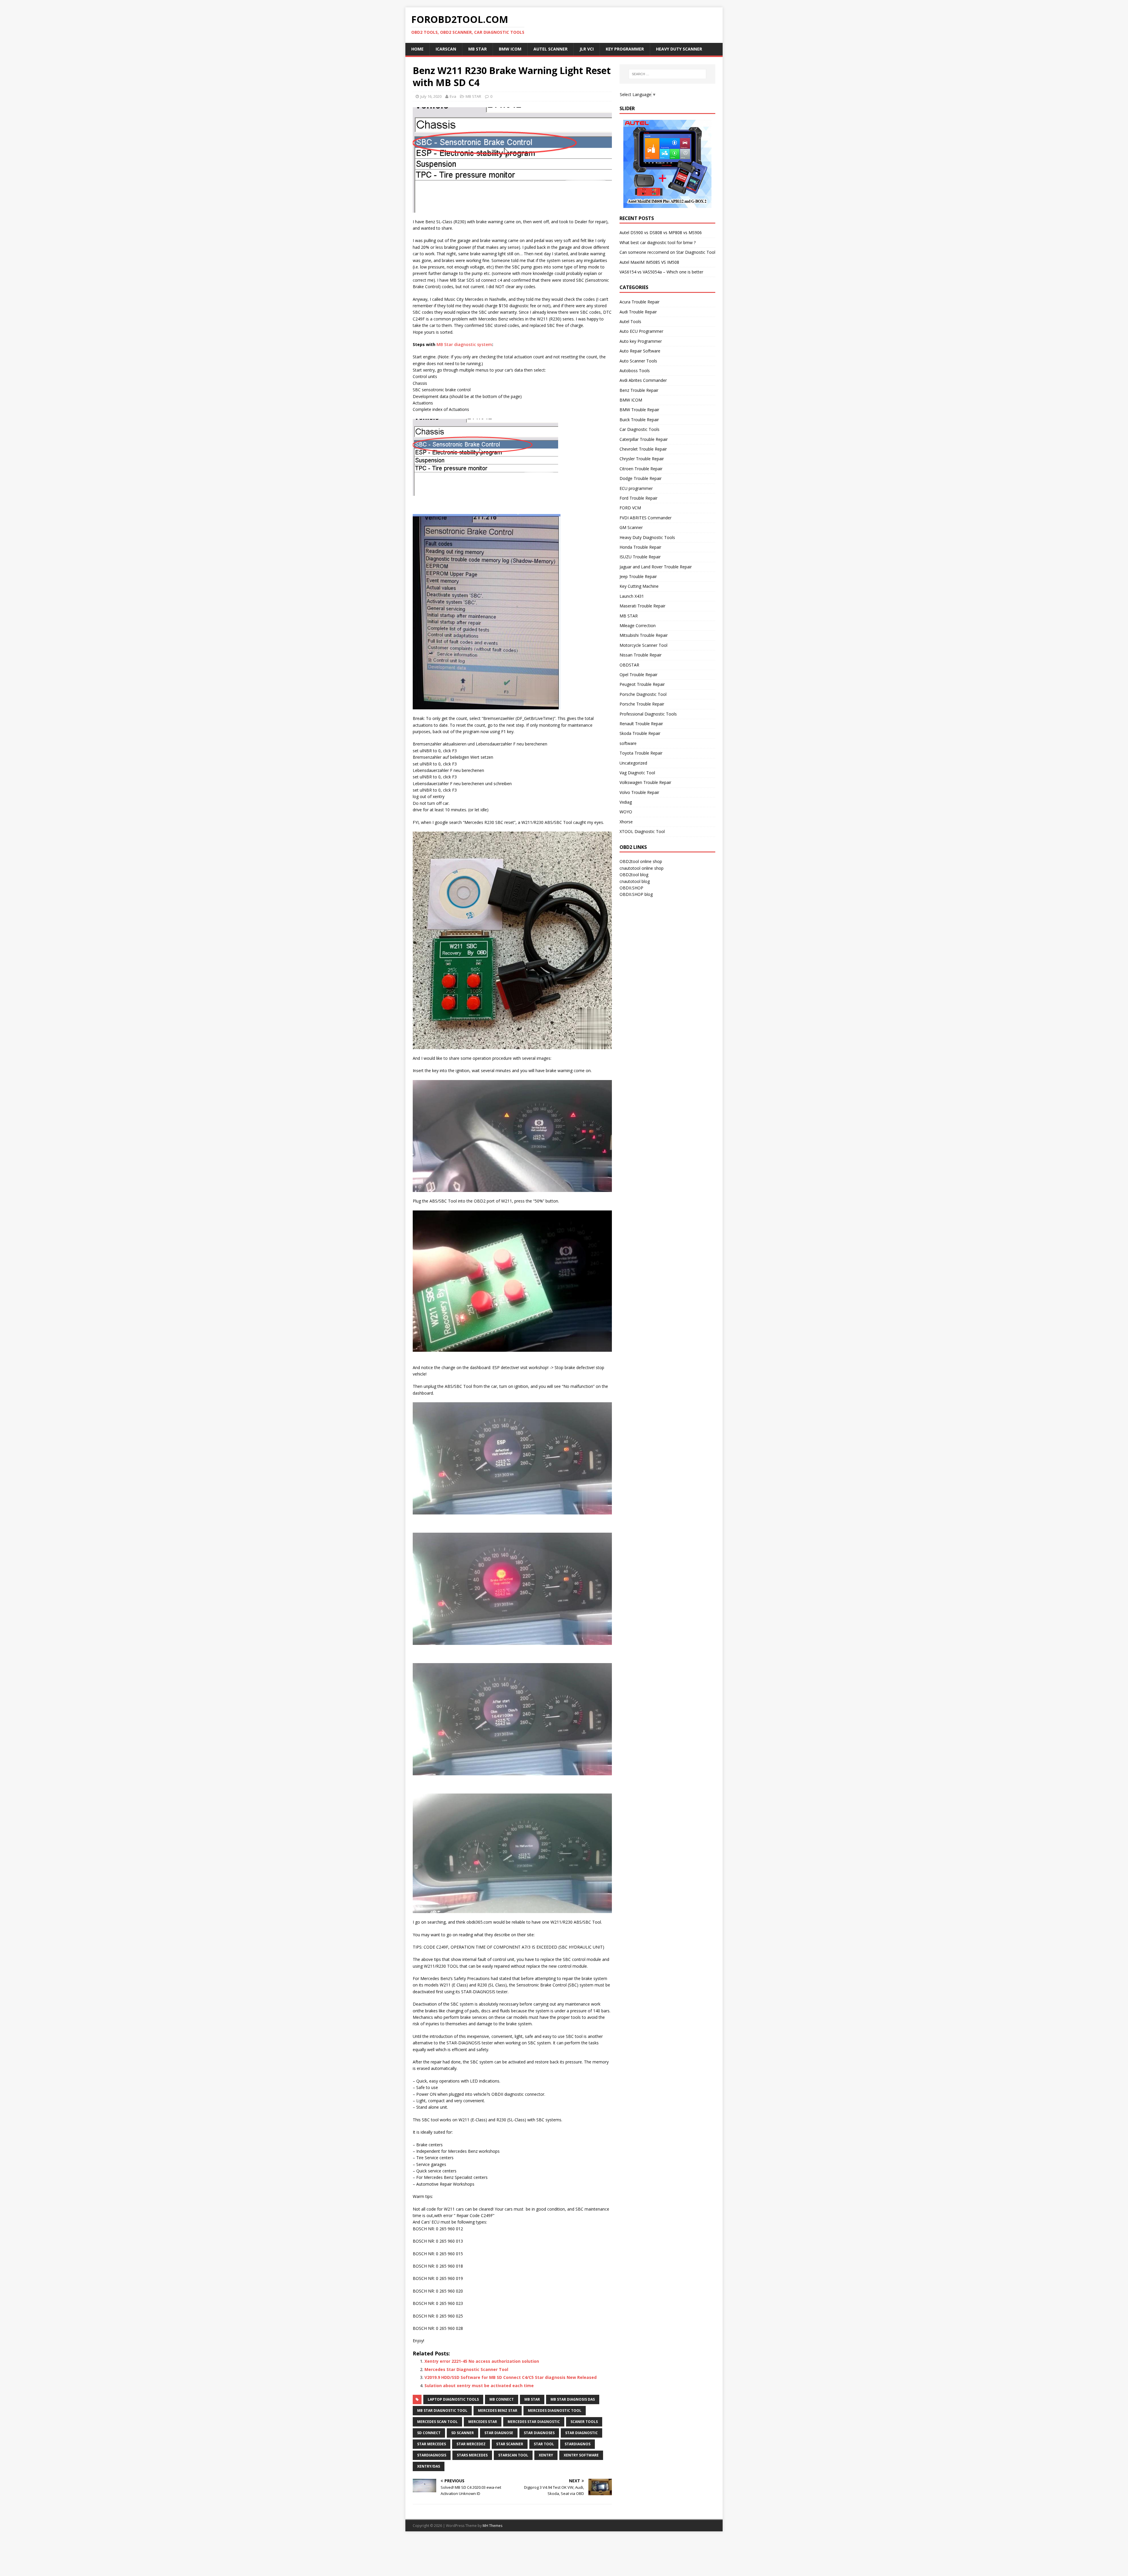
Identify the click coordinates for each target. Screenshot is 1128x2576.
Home (417, 49)
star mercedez (471, 2444)
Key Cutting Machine (639, 586)
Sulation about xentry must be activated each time (479, 2386)
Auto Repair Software (640, 351)
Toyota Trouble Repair (641, 753)
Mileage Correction (638, 625)
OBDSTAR (629, 665)
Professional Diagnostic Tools (648, 714)
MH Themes (492, 2526)
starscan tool (513, 2455)
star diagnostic (581, 2433)
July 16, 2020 (431, 96)
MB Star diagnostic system (464, 344)
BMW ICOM (510, 49)
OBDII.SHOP (631, 888)
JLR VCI (587, 49)
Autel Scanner (550, 49)
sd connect (429, 2433)
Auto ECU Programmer (641, 331)
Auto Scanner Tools (638, 361)
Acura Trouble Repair (639, 302)
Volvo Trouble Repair (639, 792)
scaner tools (584, 2422)
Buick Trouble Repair (639, 420)
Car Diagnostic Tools (639, 429)
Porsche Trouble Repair (642, 704)
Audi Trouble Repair (638, 312)
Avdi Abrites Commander (643, 380)
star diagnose (499, 2433)
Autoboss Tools (635, 371)
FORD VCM (630, 508)
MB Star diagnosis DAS (573, 2399)
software (628, 743)
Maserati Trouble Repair (642, 606)
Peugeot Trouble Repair (642, 684)
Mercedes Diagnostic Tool (555, 2410)
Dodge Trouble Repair (641, 478)
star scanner (510, 2444)
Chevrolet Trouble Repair (643, 449)
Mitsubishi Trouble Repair (644, 635)
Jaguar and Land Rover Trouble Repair (656, 567)
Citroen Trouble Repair (641, 469)
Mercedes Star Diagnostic (534, 2422)
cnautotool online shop (642, 868)
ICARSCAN (446, 49)
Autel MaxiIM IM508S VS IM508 (649, 262)
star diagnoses (539, 2433)
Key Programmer (625, 49)
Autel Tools (630, 321)
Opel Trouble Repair (638, 675)
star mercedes (432, 2444)
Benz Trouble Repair (639, 390)
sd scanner (463, 2433)
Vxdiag (626, 802)
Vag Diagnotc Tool (637, 773)
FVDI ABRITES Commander (646, 518)
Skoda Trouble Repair (640, 733)
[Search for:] (667, 74)
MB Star (477, 49)
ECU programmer (636, 488)
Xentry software (581, 2455)
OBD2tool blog (634, 875)
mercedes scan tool (437, 2422)
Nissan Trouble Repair (641, 655)
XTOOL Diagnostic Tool (642, 831)
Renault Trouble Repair (641, 724)
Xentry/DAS (429, 2466)
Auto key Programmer (641, 341)
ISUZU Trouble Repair (640, 557)
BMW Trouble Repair (639, 410)
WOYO (626, 812)
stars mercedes (472, 2455)
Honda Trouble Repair (640, 547)
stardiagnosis (432, 2455)
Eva (453, 96)
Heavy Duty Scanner (679, 49)
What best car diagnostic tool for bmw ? (658, 242)
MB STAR (473, 96)
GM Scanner (631, 527)
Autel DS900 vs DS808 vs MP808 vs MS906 (661, 232)
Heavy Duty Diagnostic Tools (647, 537)
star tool (544, 2444)
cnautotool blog (635, 881)
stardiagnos (578, 2444)
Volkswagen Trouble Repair (645, 782)
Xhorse (626, 822)
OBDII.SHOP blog (636, 894)
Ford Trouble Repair (638, 498)
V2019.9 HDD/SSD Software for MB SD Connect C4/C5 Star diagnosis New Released (511, 2377)
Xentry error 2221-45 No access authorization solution (482, 2361)
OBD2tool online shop (641, 861)
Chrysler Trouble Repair (642, 459)
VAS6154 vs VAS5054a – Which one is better (661, 272)
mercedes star (483, 2422)
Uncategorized (633, 763)
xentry (546, 2455)
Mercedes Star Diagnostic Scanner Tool (466, 2369)
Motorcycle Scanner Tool (643, 645)
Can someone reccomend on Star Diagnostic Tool (667, 252)
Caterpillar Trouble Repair (644, 439)
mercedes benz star (498, 2410)
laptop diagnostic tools (453, 2399)
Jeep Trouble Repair (638, 576)
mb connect (502, 2399)
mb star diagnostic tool (442, 2410)
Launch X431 (632, 596)
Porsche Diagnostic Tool (643, 694)
